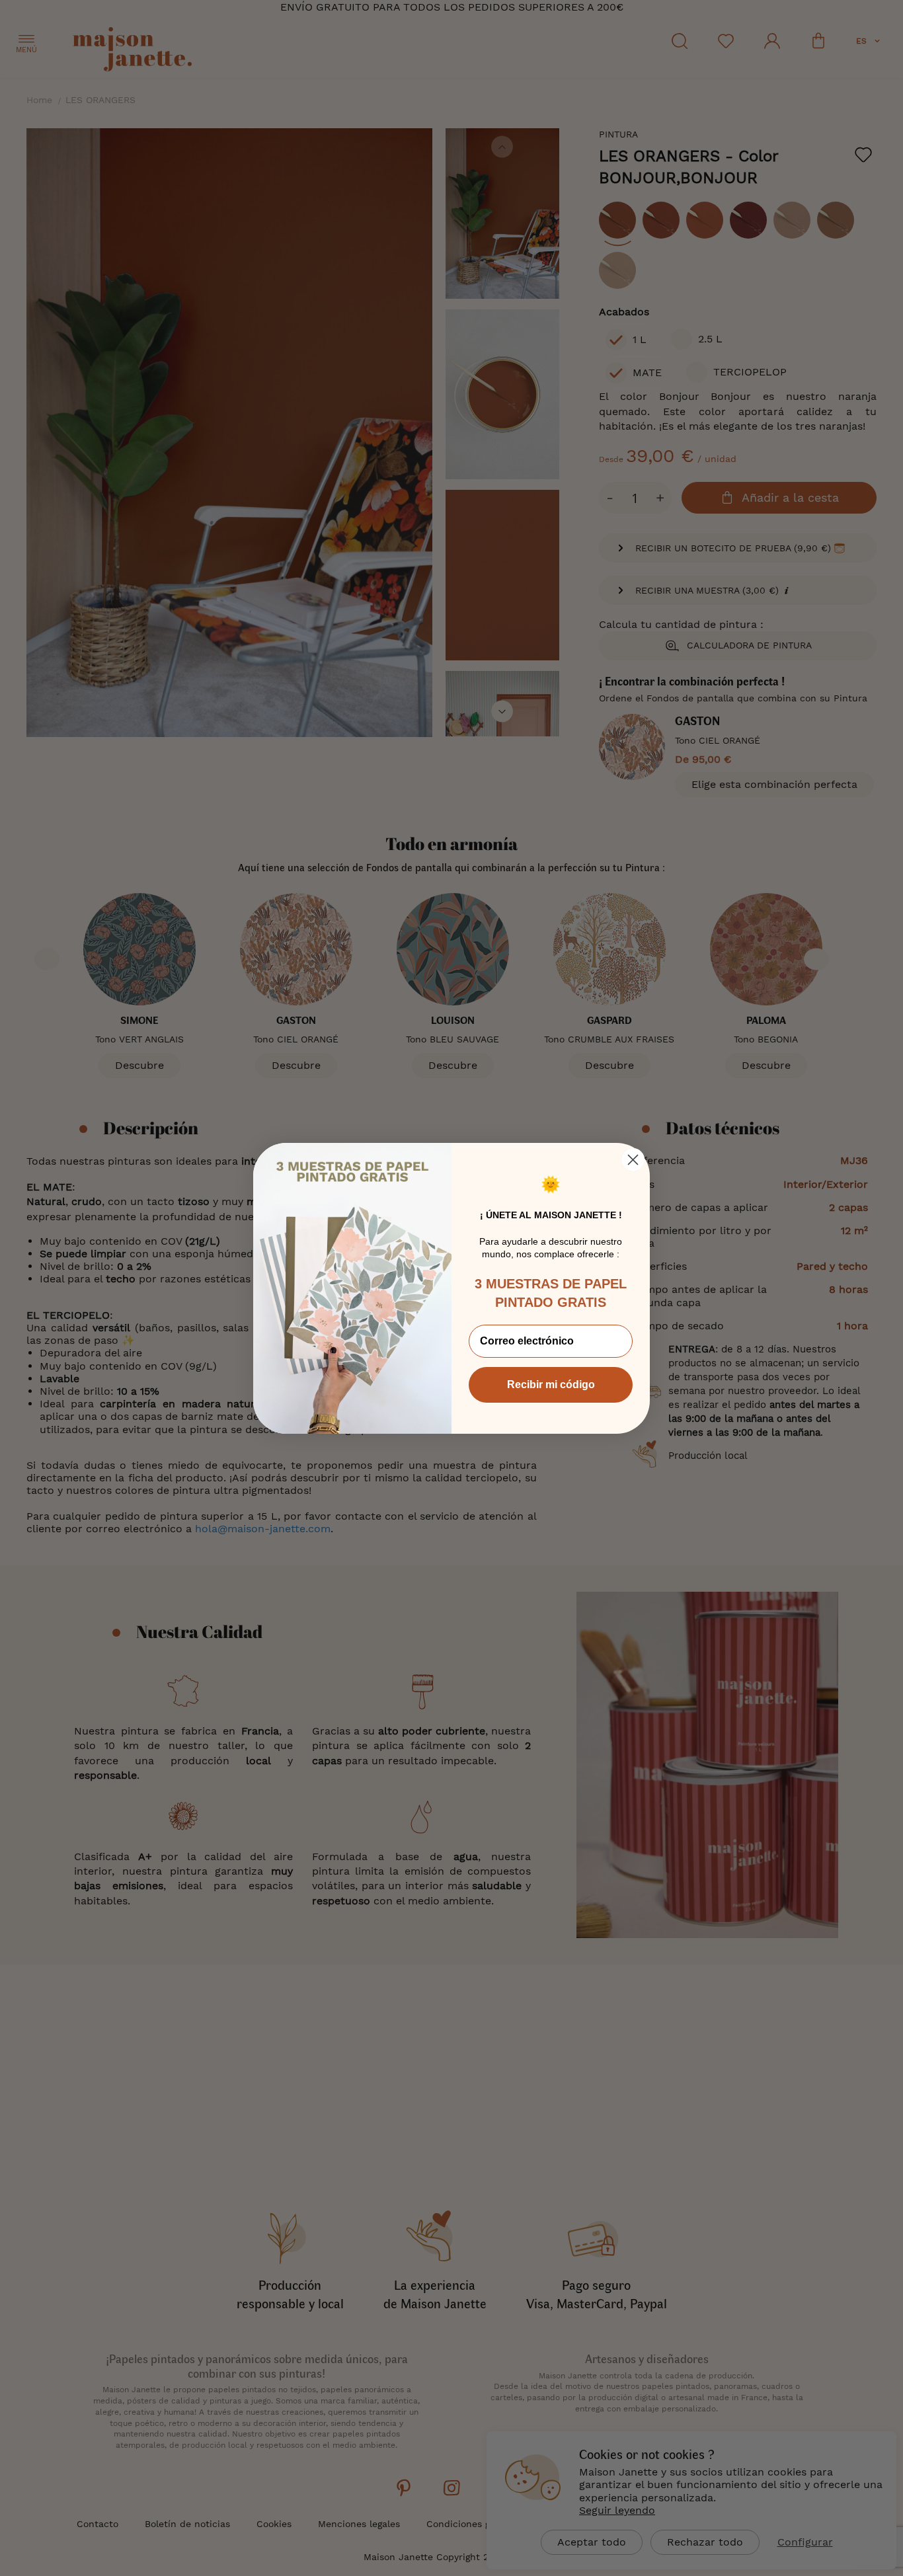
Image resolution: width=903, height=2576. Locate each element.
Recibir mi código (551, 1385)
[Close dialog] (633, 1160)
